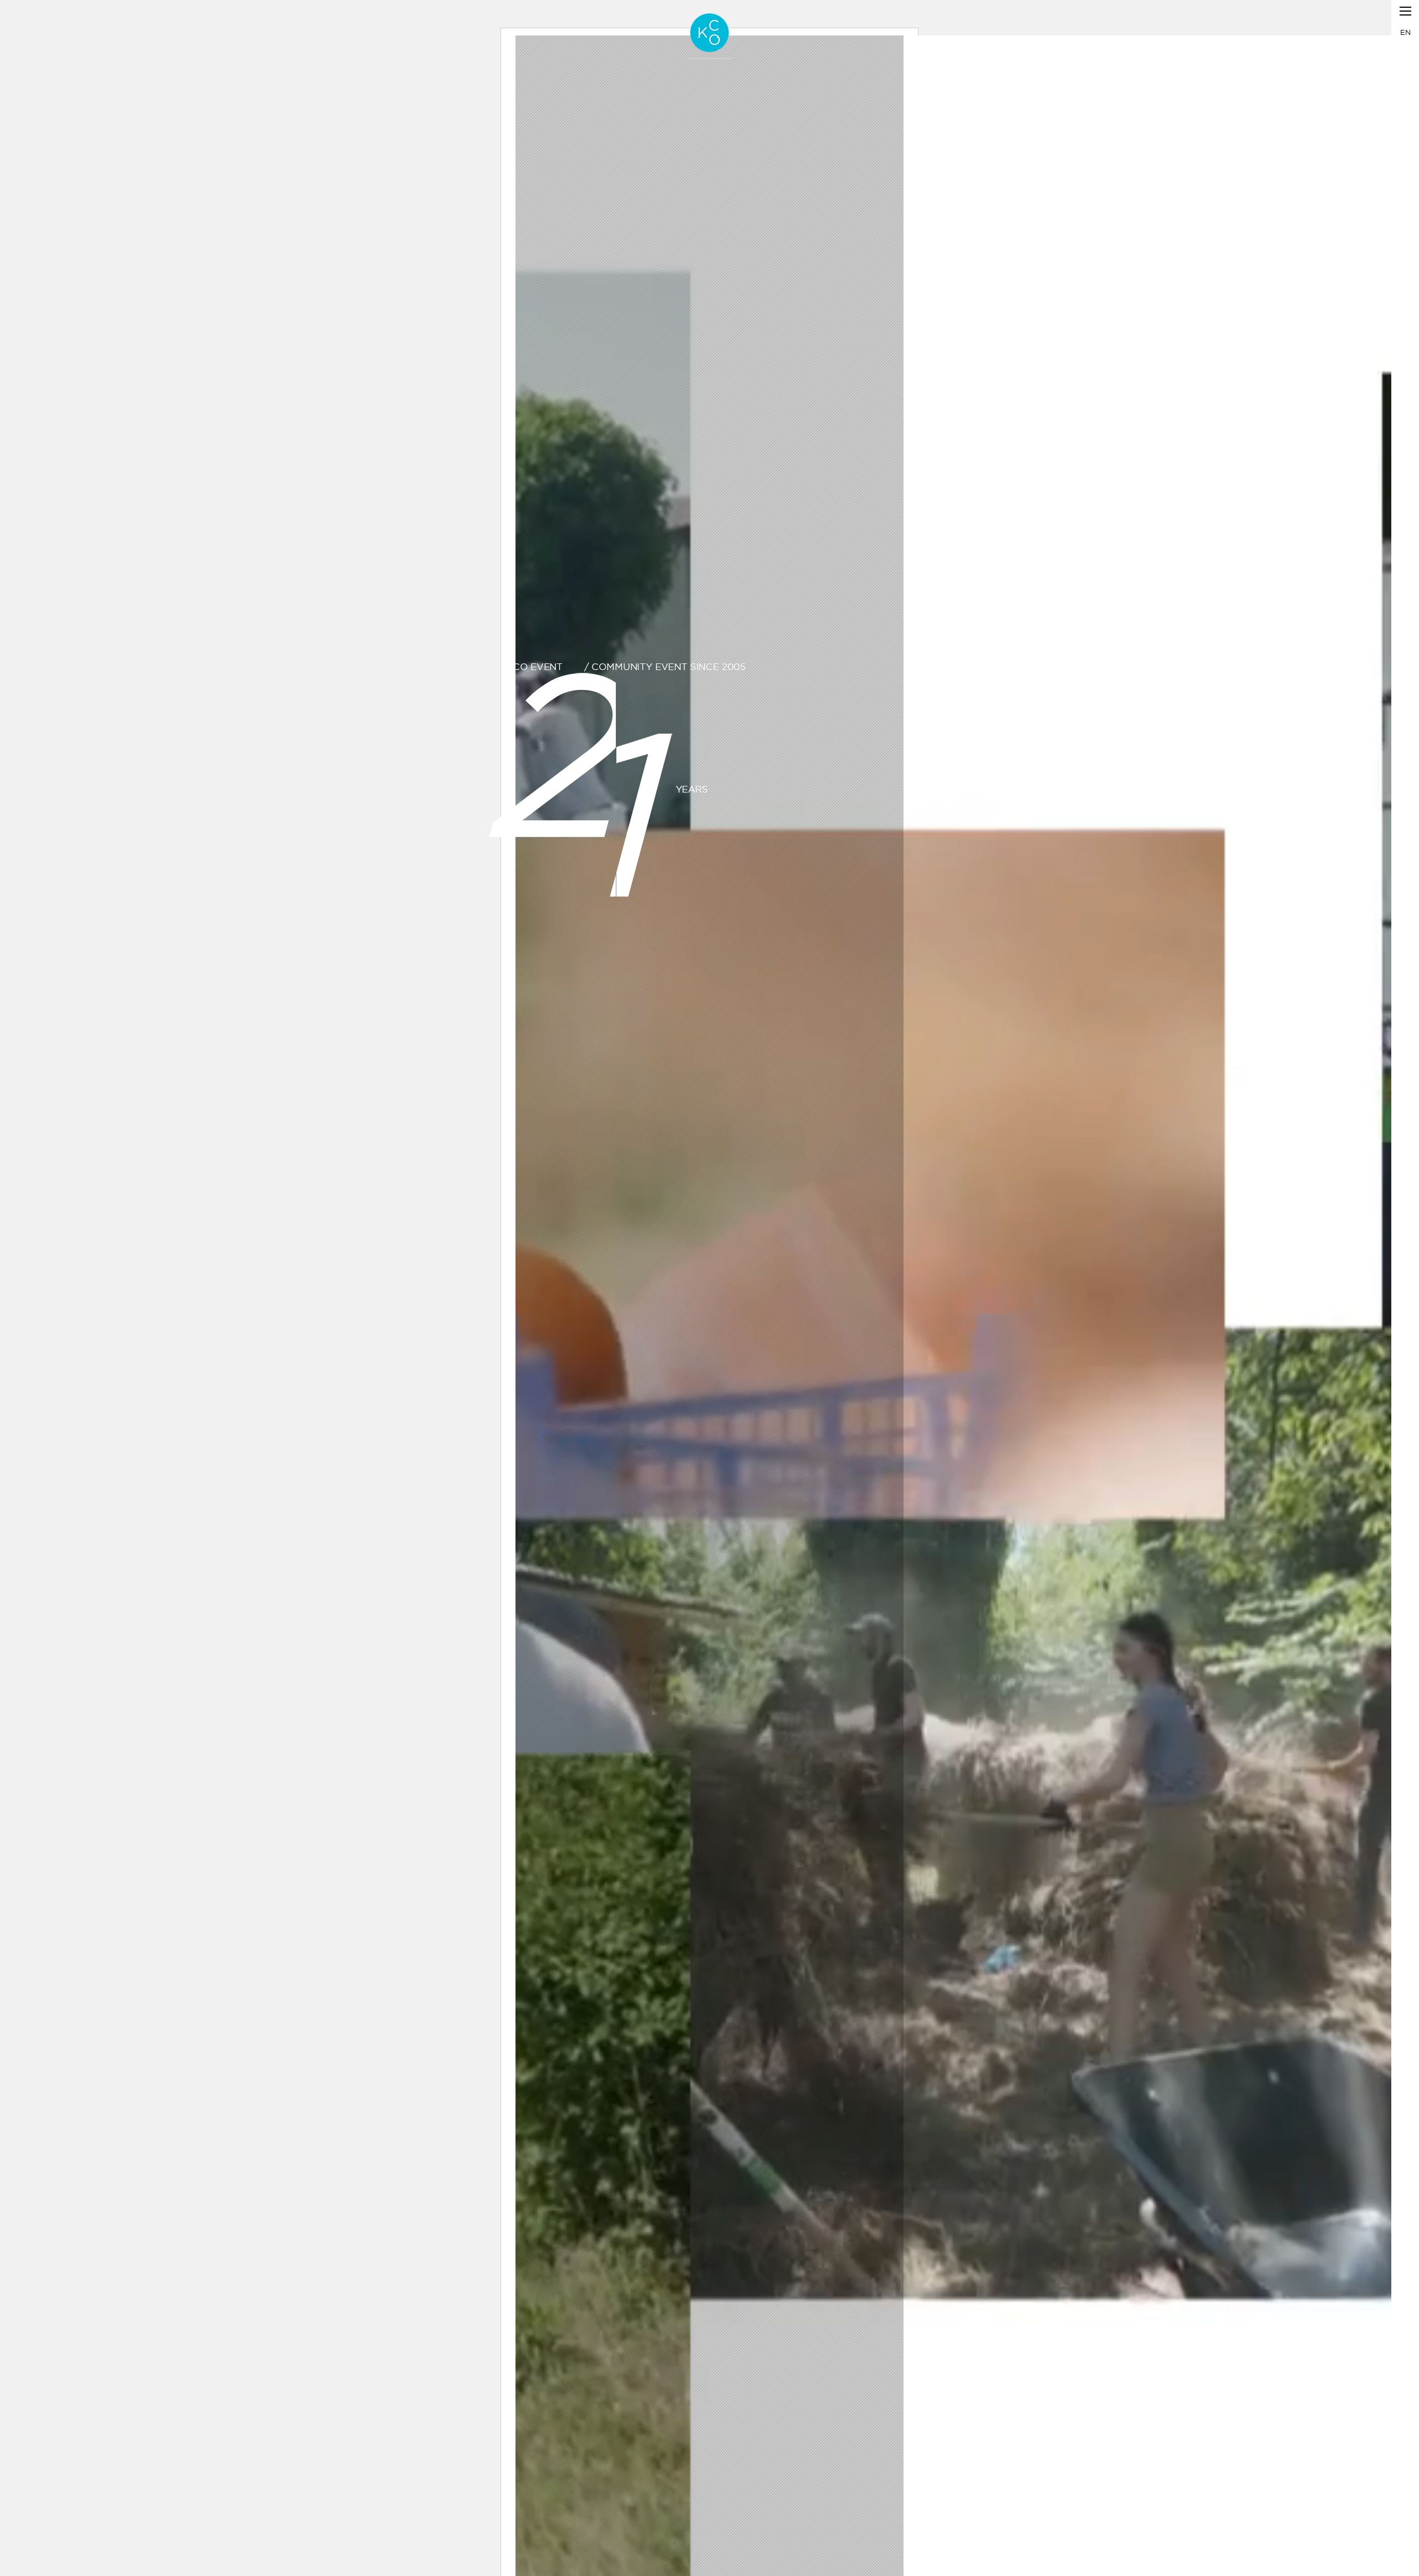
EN (1405, 32)
